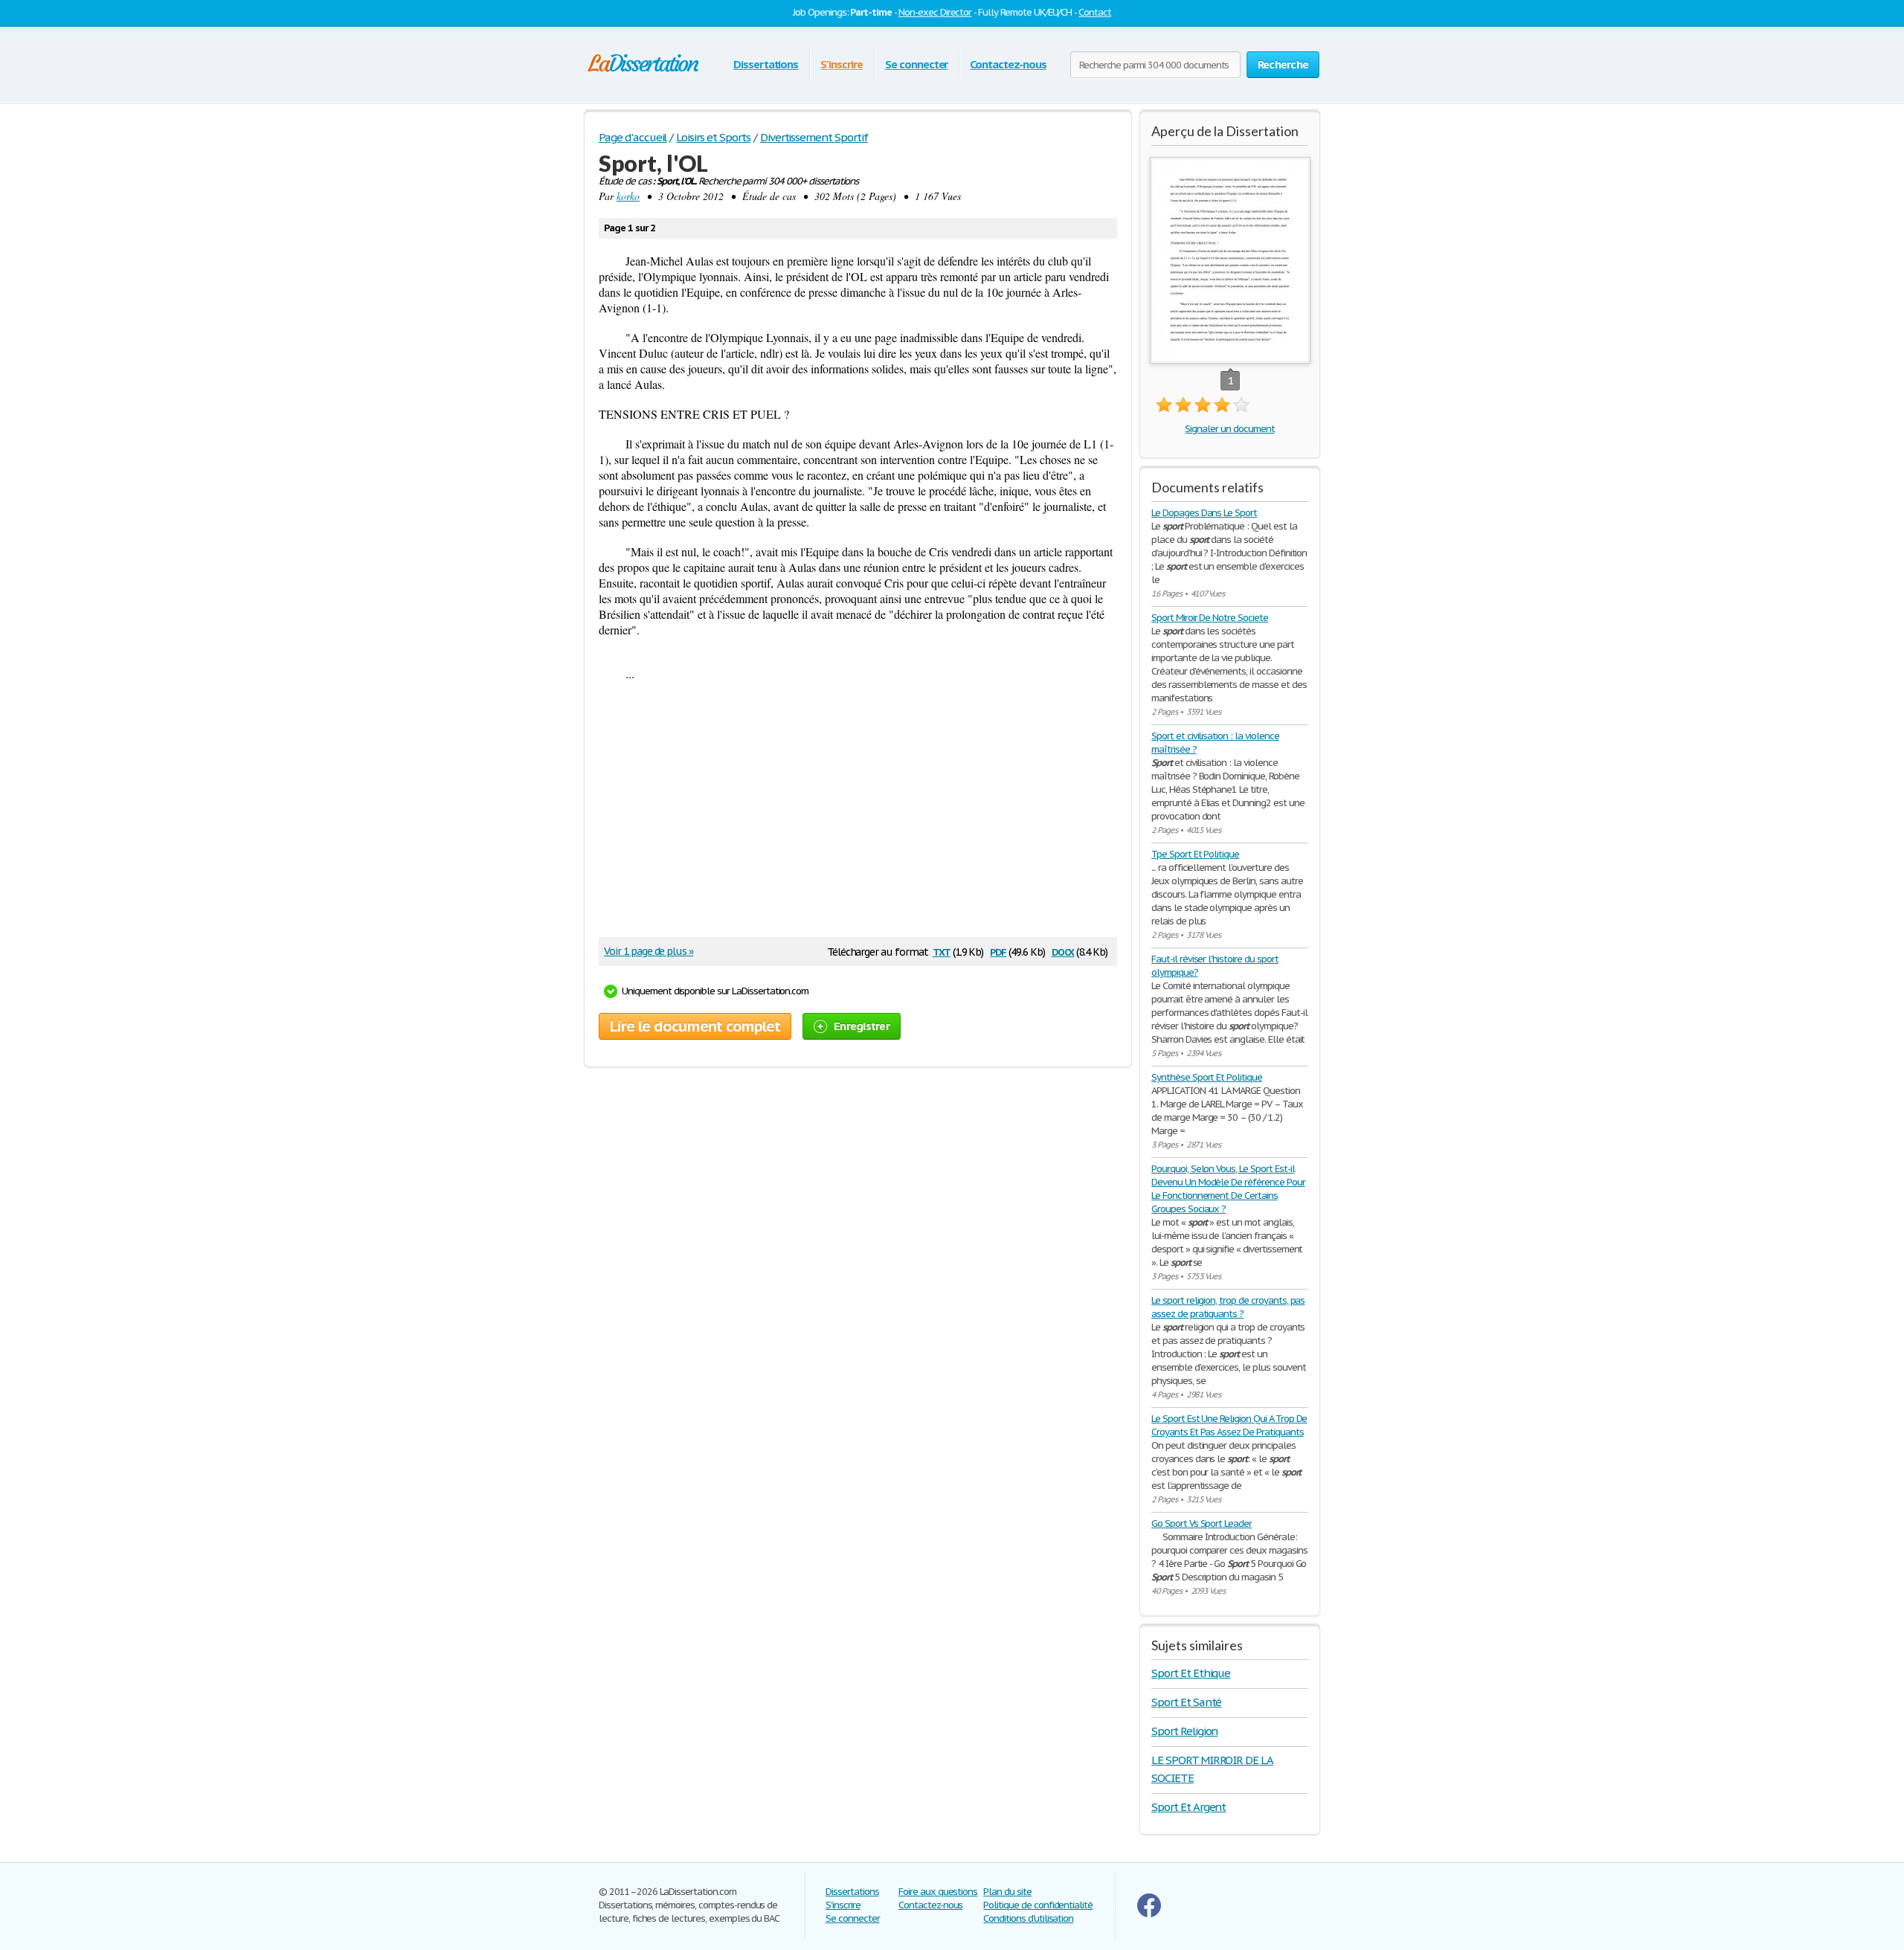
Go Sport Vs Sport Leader (1202, 1523)
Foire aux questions (938, 1892)
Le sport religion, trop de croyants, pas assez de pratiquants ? (1228, 1307)
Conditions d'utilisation (1028, 1918)
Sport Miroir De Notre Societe (1210, 618)
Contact (1095, 12)
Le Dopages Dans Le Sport (1204, 513)
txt (942, 951)
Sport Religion (1184, 1731)
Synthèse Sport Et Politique (1207, 1077)
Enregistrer (862, 1026)
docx (1063, 951)
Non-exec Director (935, 12)
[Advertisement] (851, 814)
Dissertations (766, 64)
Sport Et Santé (1186, 1702)
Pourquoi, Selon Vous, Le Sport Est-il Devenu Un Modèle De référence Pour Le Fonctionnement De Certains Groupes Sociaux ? (1228, 1189)
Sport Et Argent (1189, 1807)
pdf (998, 951)
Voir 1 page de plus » (649, 951)
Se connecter (917, 64)
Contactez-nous (1008, 64)
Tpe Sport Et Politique (1195, 854)
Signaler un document (1229, 429)
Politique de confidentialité (1038, 1905)
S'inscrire (842, 64)
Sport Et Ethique (1191, 1673)
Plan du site (1007, 1892)
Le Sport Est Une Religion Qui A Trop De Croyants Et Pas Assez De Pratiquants (1229, 1425)
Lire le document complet (695, 1026)
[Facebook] (1149, 1914)
